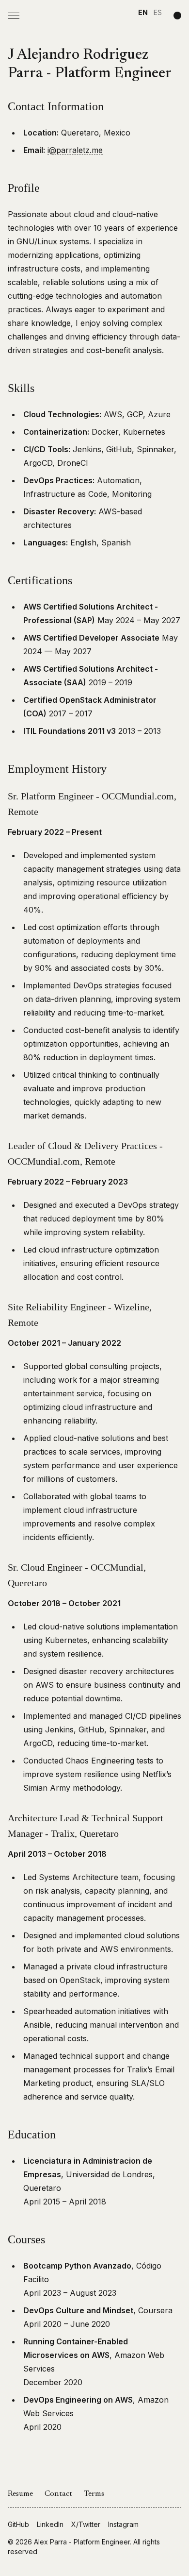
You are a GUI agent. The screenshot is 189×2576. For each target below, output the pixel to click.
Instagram (123, 2524)
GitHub (18, 2524)
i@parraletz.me (75, 150)
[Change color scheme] (177, 16)
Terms (94, 2494)
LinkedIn (50, 2524)
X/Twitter (86, 2524)
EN (143, 12)
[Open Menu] (14, 16)
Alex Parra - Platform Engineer (82, 2542)
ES (158, 12)
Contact (58, 2494)
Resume (20, 2494)
